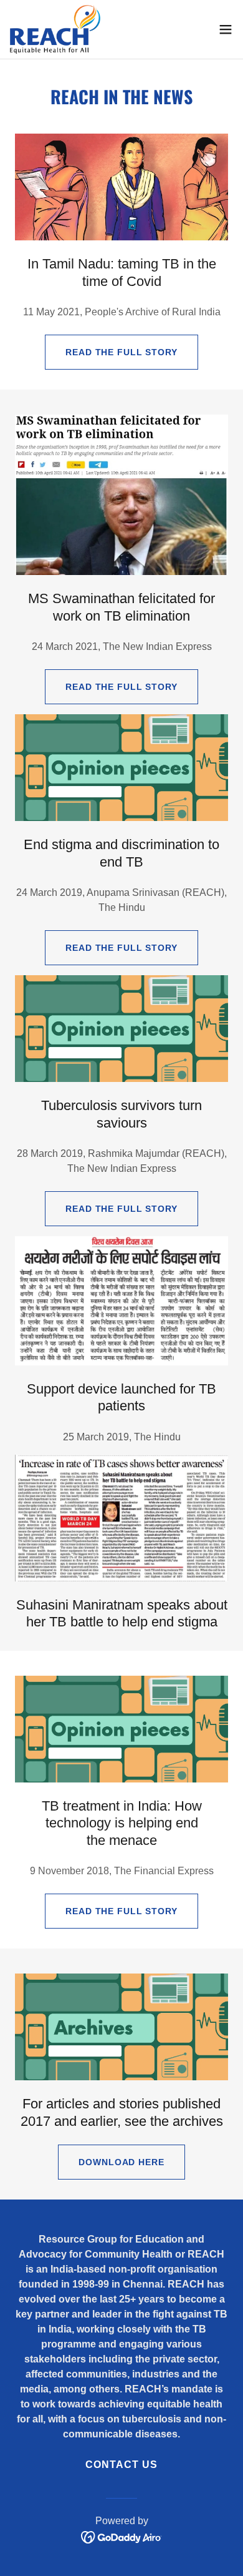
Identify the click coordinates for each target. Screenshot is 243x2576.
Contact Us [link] (121, 2465)
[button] (226, 29)
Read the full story (121, 352)
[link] (55, 29)
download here (121, 2162)
